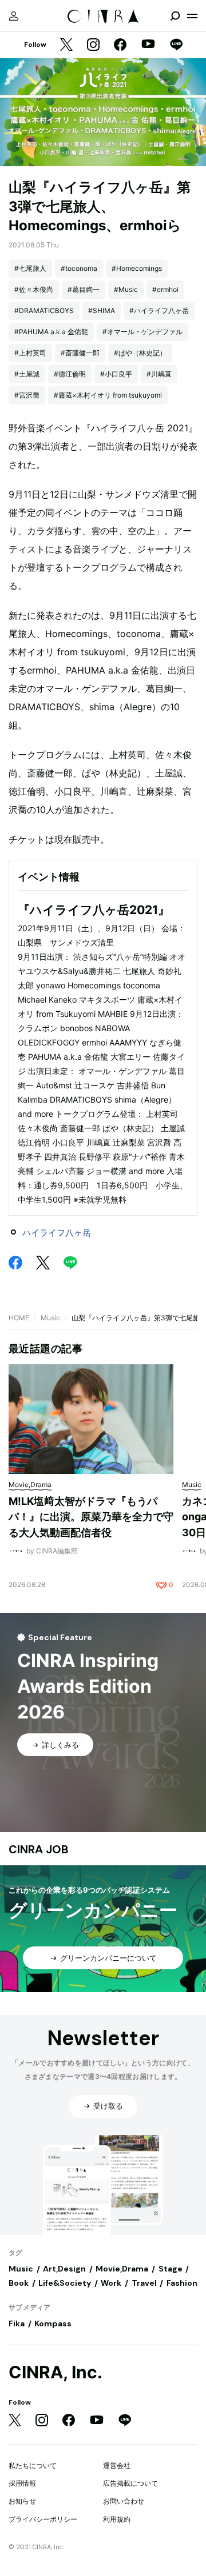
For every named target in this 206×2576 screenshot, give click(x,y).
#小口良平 (116, 374)
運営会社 (117, 2465)
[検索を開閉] (175, 16)
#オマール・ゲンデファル (142, 332)
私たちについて (33, 2465)
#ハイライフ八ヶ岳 (159, 311)
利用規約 (117, 2519)
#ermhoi (165, 289)
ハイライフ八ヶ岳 (57, 1233)
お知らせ (22, 2501)
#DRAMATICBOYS (44, 311)
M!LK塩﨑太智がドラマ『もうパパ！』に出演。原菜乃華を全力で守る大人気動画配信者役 (91, 1517)
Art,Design (64, 2269)
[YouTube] (148, 45)
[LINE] (176, 45)
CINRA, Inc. (56, 2372)
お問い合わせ (124, 2501)
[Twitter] (66, 45)
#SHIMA (102, 311)
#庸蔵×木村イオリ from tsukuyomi (108, 395)
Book (19, 2283)
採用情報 (22, 2483)
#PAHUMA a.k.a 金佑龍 (51, 332)
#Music (126, 289)
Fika (17, 2323)
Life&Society (65, 2283)
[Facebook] (120, 45)
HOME (19, 1318)
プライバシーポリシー (43, 2519)
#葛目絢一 (84, 289)
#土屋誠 (27, 374)
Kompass (53, 2323)
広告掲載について (130, 2483)
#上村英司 (30, 353)
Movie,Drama (122, 2269)
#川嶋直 (159, 374)
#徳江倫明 (70, 374)
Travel (144, 2283)
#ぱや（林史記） (140, 353)
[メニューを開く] (192, 16)
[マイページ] (14, 16)
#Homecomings (137, 268)
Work (111, 2283)
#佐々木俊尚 (34, 289)
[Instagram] (93, 45)
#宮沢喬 (27, 395)
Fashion (182, 2283)
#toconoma (79, 268)
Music (50, 1318)
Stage (171, 2269)
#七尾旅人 (30, 268)
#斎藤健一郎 (80, 353)
